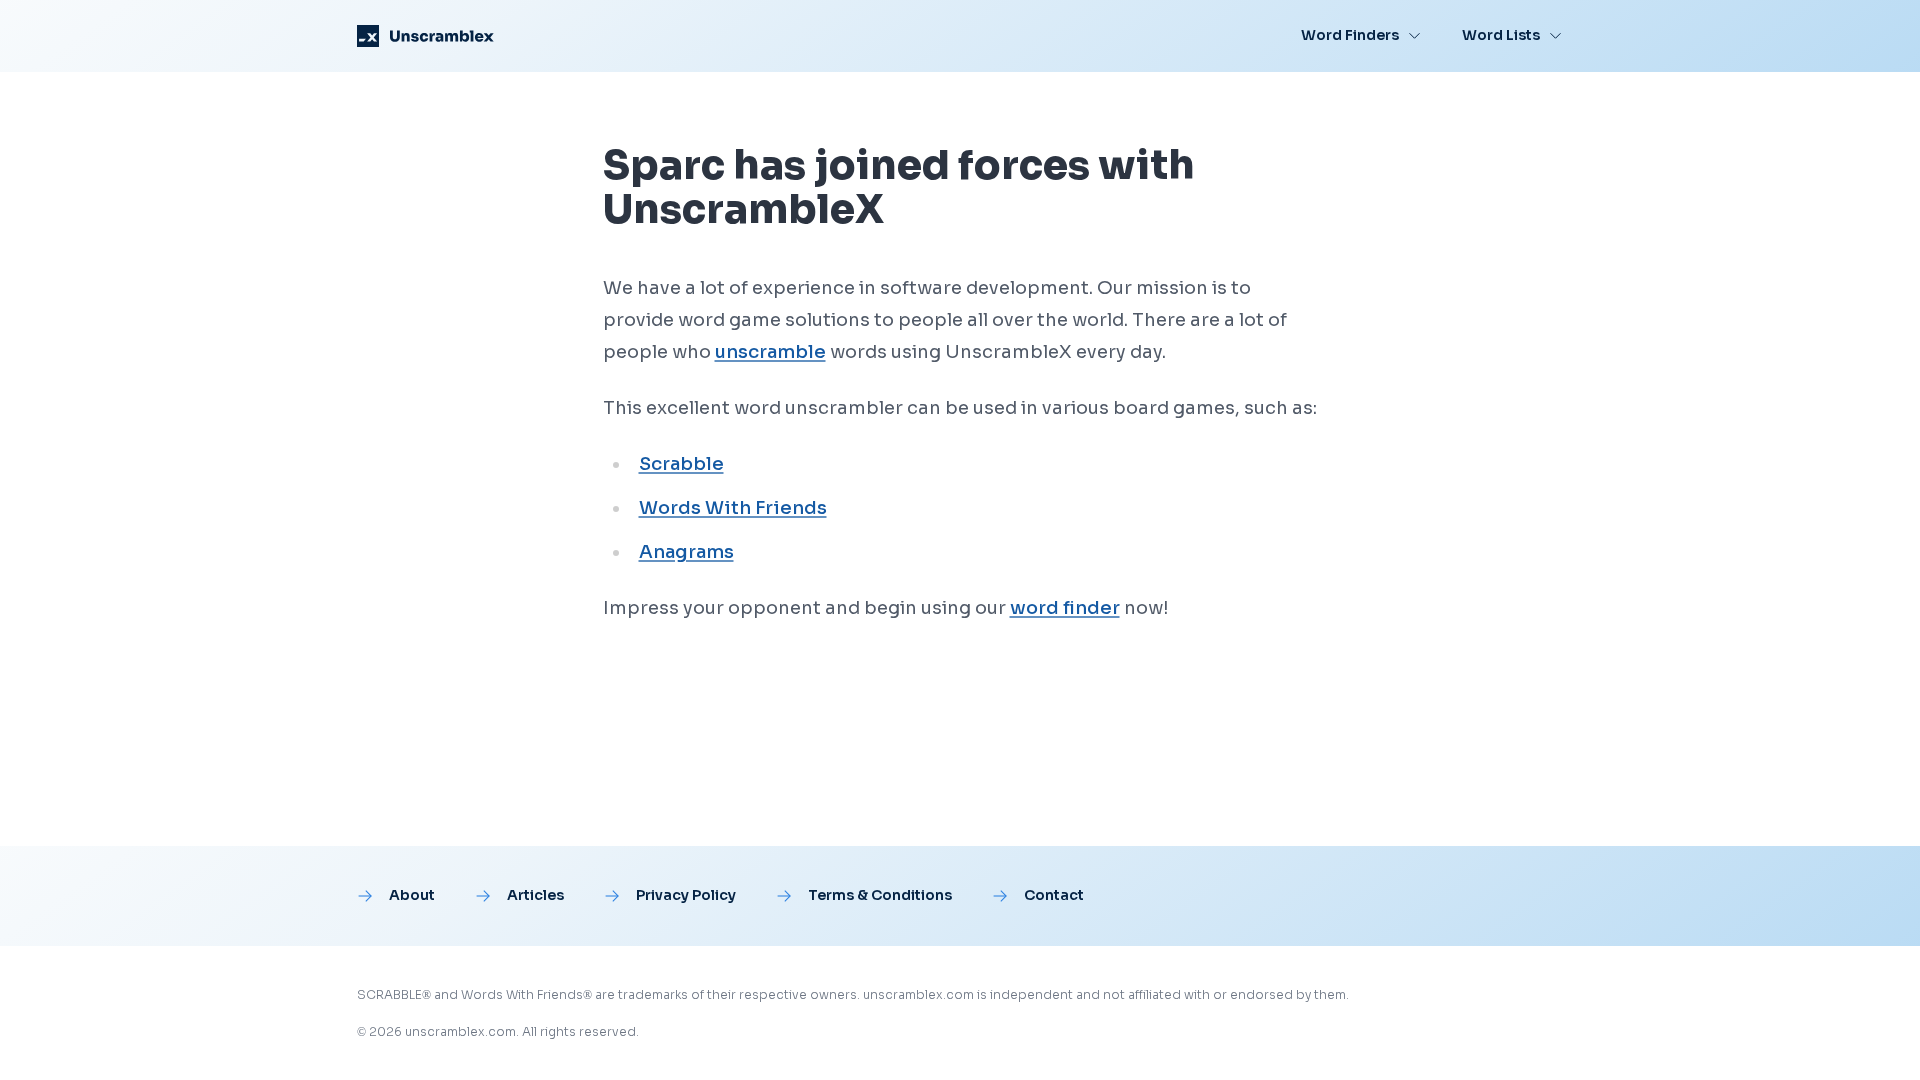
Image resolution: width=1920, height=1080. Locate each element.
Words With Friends (733, 508)
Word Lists (1501, 35)
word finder (1065, 608)
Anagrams (686, 552)
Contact (1054, 895)
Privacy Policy (686, 895)
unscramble (770, 352)
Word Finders (1350, 35)
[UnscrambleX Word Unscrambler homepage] (425, 36)
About (412, 895)
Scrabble (681, 464)
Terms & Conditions (880, 895)
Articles (535, 895)
